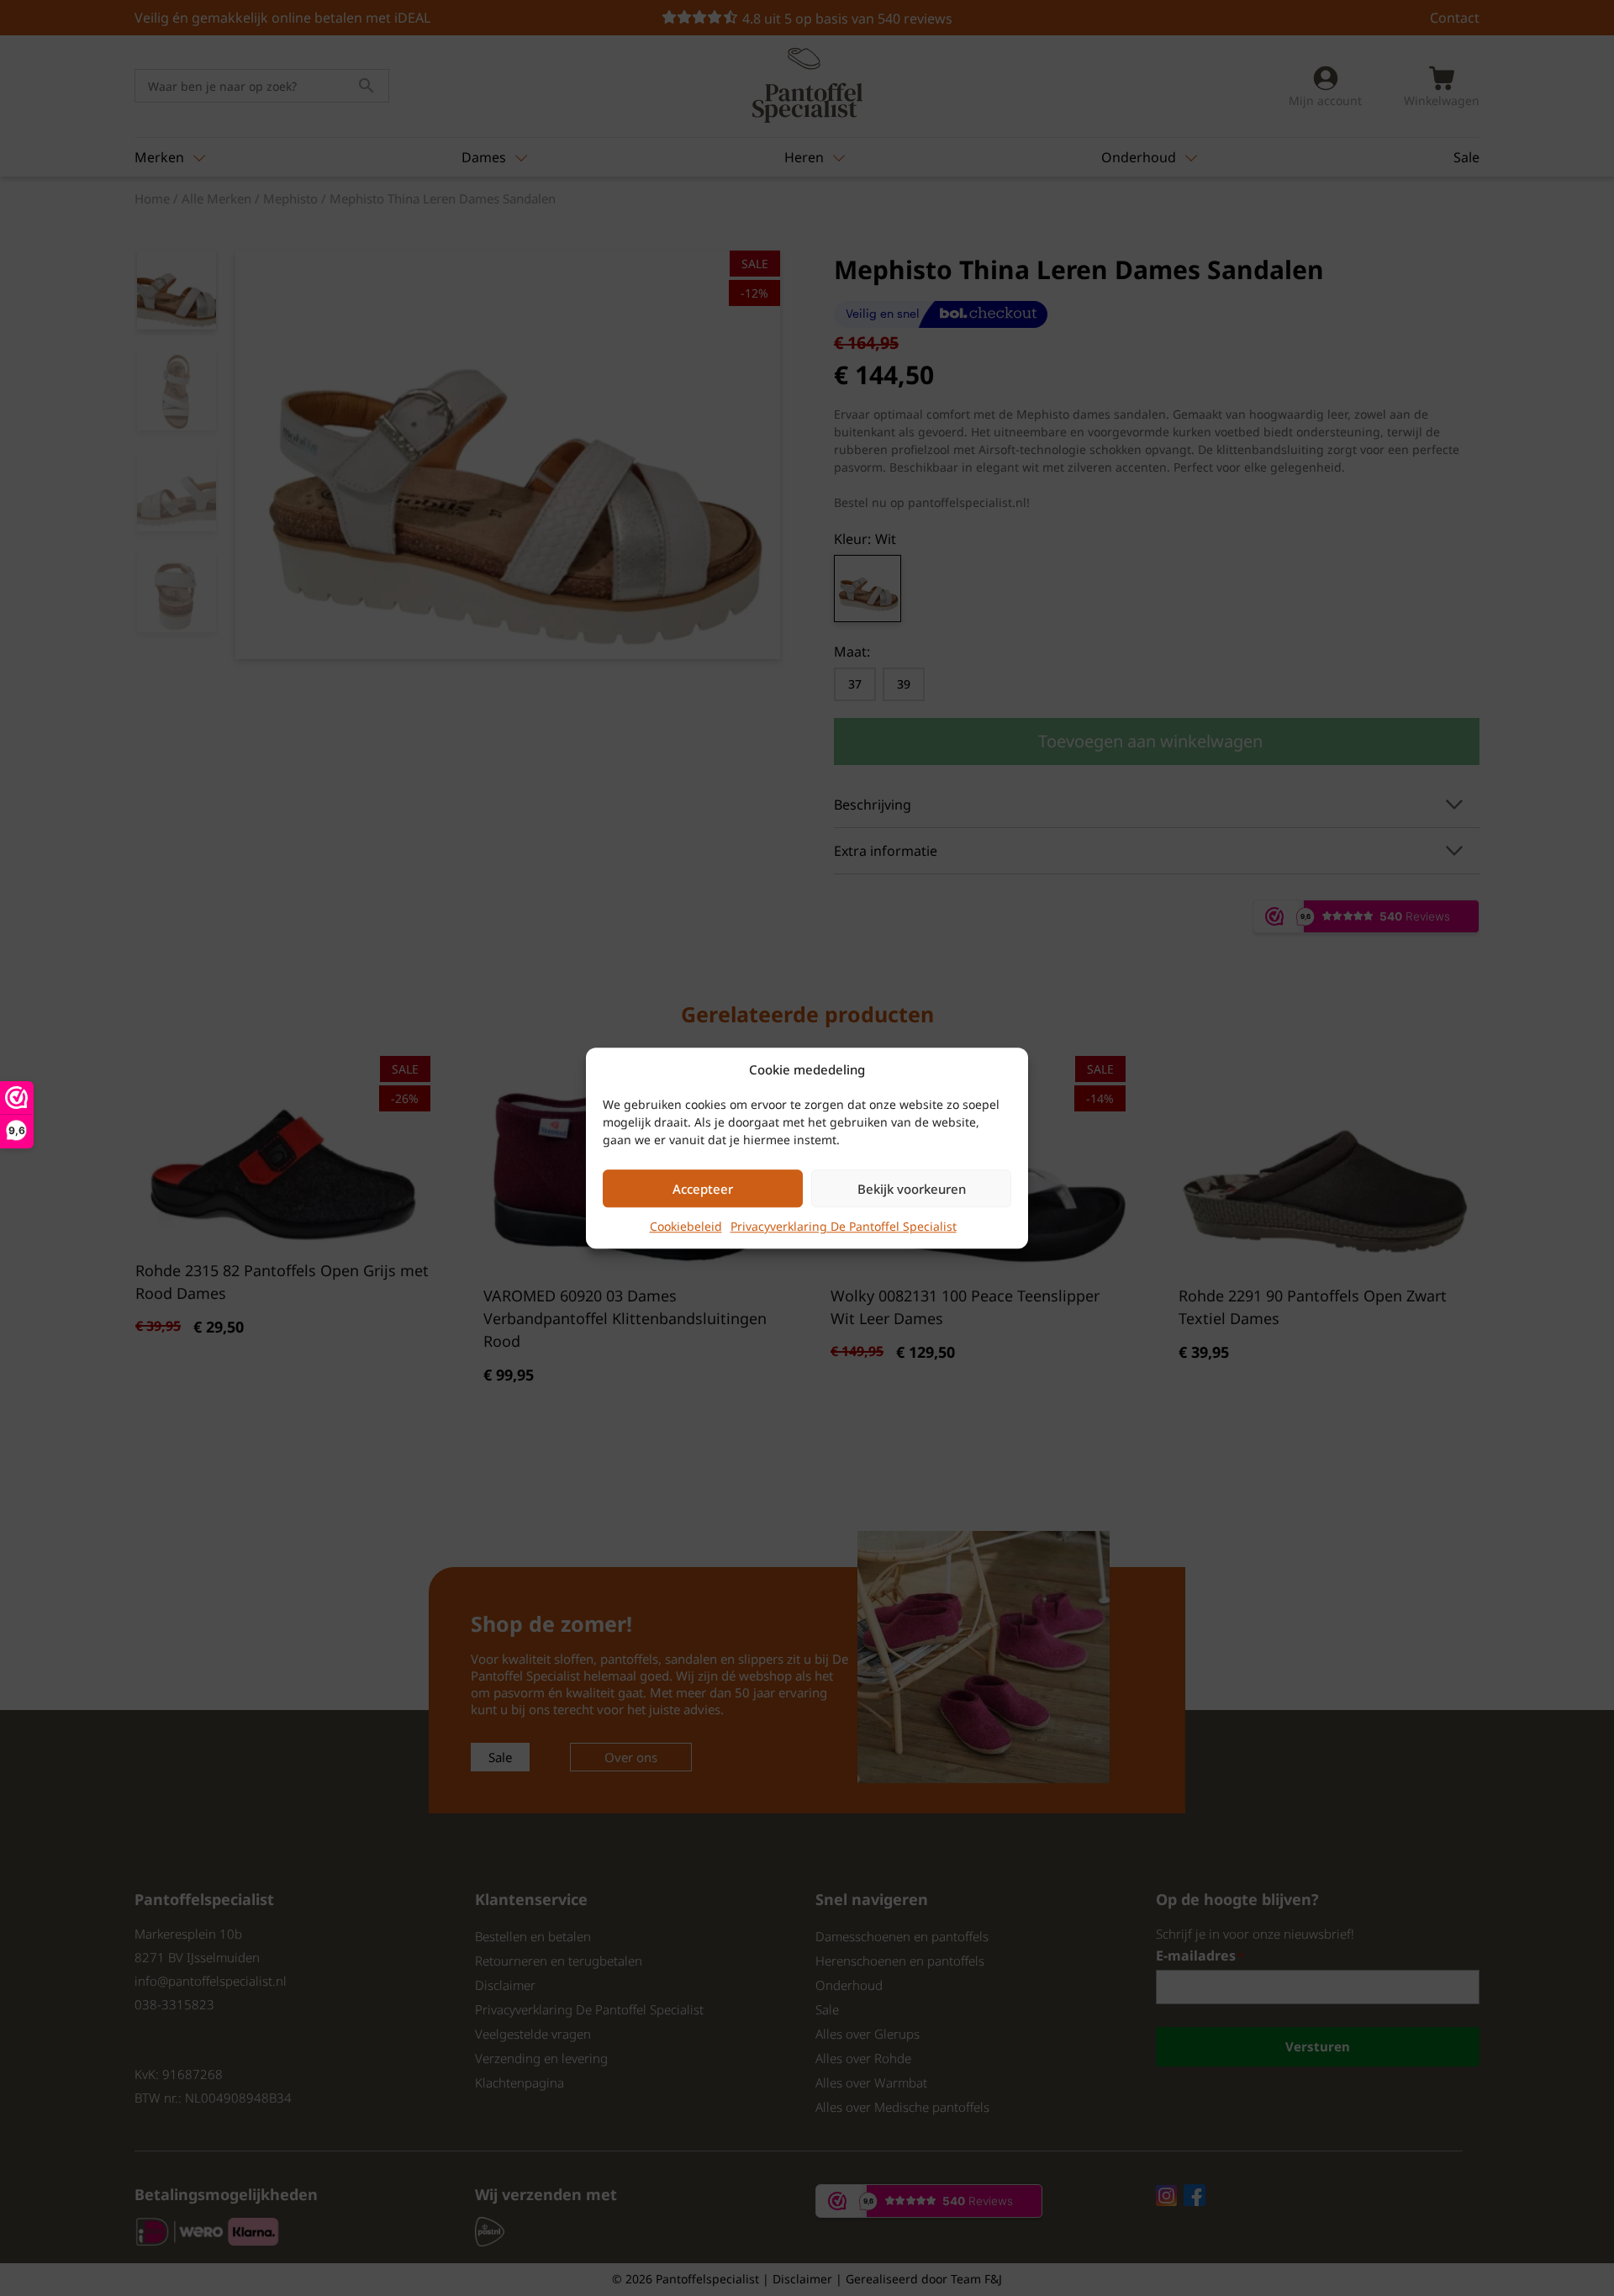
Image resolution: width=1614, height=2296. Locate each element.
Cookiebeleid (686, 1226)
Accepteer (703, 1189)
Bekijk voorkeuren (912, 1189)
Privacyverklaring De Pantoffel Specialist (844, 1226)
